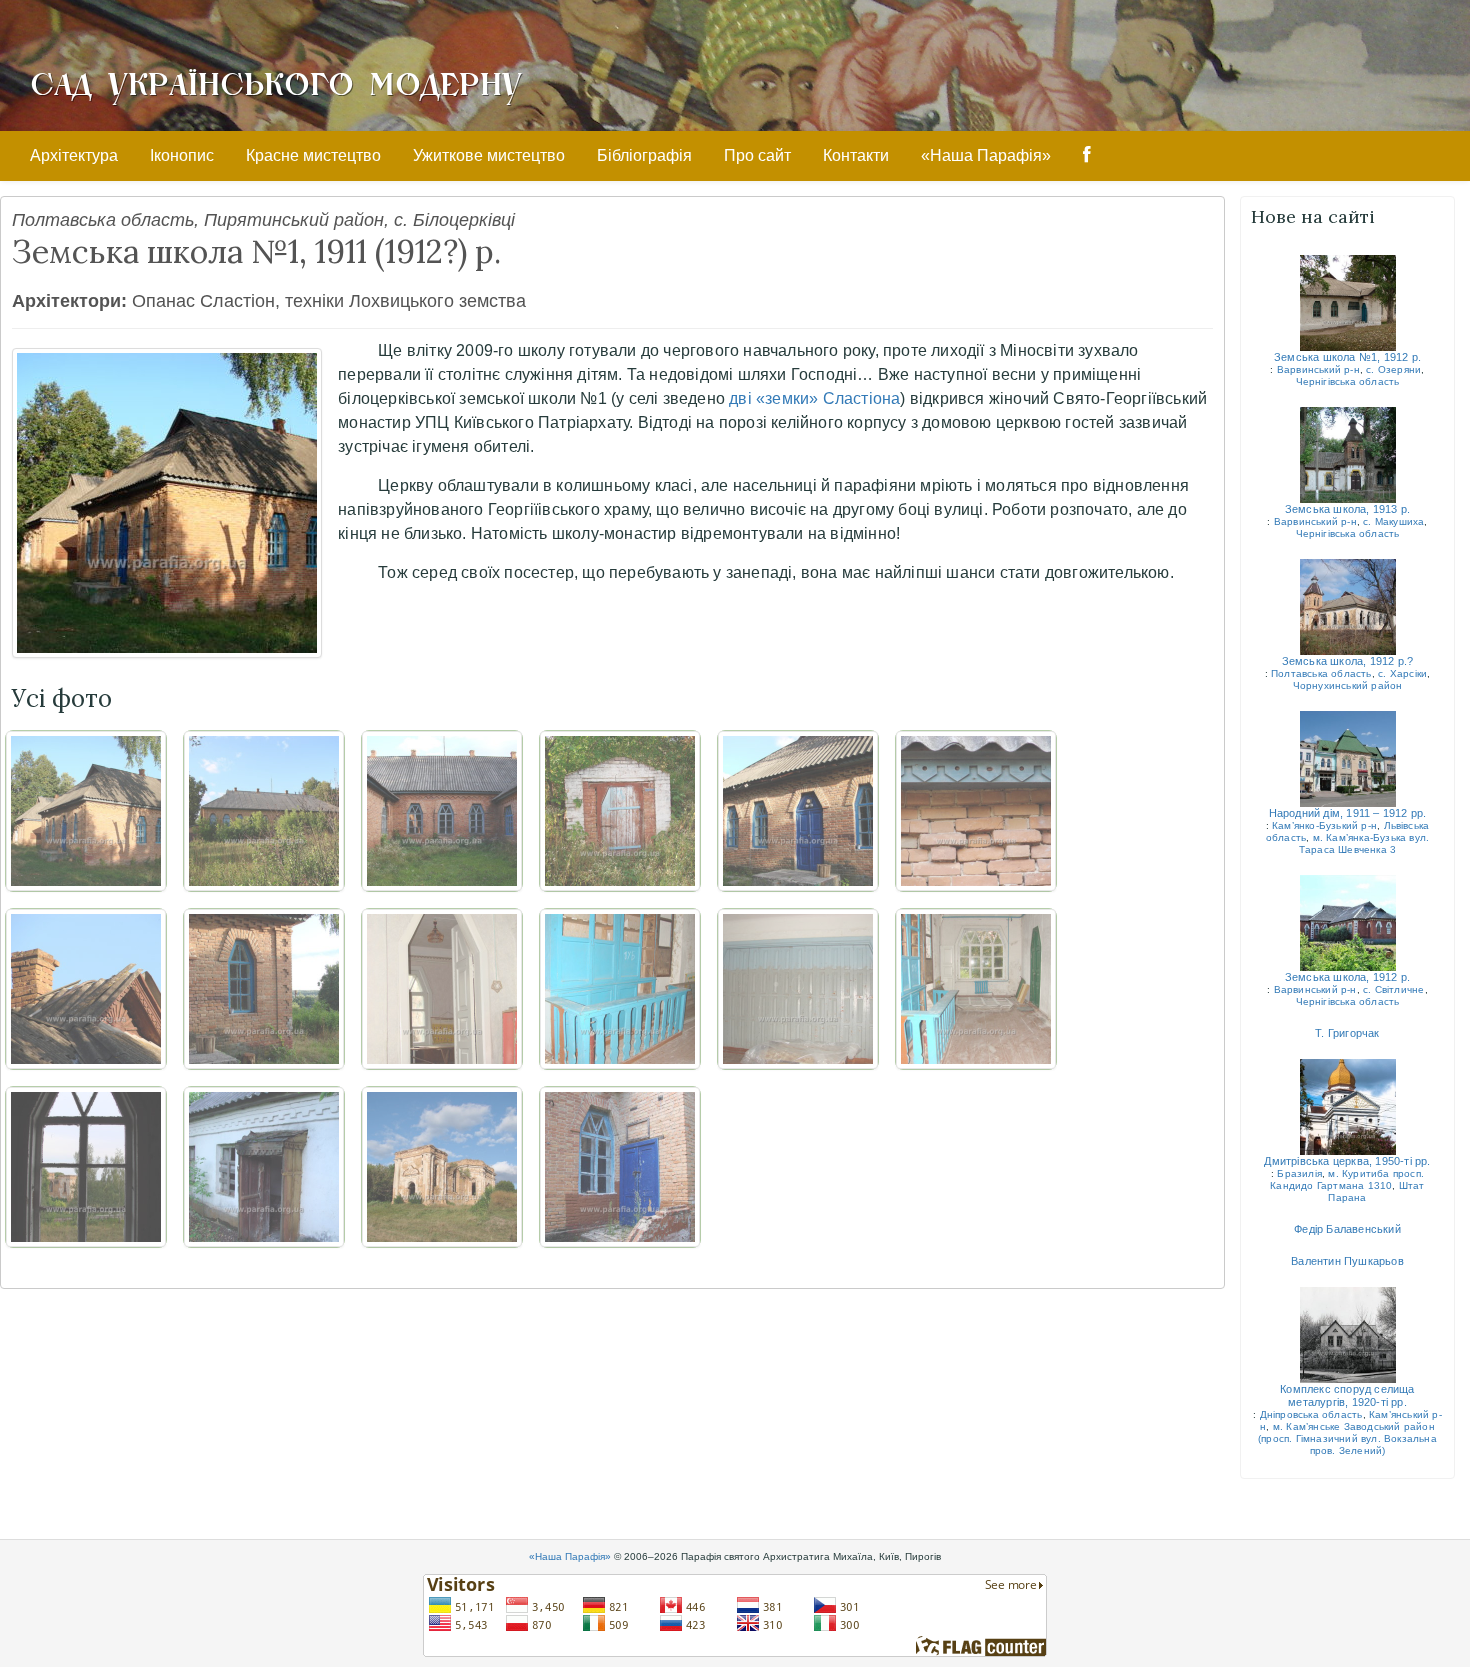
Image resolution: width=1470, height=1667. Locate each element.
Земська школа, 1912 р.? (1348, 661)
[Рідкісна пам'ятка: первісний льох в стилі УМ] (620, 811)
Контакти (856, 155)
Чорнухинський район (1348, 685)
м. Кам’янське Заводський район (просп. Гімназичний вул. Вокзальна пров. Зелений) (1347, 1438)
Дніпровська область (1311, 1414)
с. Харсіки (1402, 673)
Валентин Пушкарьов (1347, 1261)
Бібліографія (644, 155)
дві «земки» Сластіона (814, 398)
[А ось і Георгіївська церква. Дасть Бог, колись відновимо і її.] (442, 1167)
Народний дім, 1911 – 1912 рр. (1348, 813)
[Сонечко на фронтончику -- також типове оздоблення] (86, 989)
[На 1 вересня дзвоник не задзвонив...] (798, 811)
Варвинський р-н (1318, 369)
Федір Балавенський (1347, 1229)
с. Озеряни (1393, 369)
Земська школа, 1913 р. (1347, 509)
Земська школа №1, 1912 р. (1347, 357)
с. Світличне (1393, 989)
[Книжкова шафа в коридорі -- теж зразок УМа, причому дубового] (620, 989)
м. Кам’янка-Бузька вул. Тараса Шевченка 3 (1364, 843)
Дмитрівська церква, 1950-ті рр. (1347, 1161)
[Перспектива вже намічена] (976, 989)
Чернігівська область (1348, 381)
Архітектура (74, 155)
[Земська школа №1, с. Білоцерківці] (167, 503)
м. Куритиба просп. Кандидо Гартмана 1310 (1347, 1179)
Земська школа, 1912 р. (1347, 977)
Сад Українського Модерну (276, 82)
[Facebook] (1087, 156)
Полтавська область (1321, 673)
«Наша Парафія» (986, 155)
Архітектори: (69, 301)
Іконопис (182, 155)
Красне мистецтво (313, 155)
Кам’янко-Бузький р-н (1324, 825)
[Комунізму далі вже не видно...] (264, 989)
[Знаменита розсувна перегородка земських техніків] (798, 989)
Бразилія (1299, 1173)
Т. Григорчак (1347, 1033)
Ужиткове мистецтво (489, 155)
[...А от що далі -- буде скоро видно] (442, 989)
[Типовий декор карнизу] (976, 811)
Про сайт (757, 155)
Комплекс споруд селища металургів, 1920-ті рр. (1347, 1395)
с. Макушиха (1393, 521)
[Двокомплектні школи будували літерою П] (442, 811)
